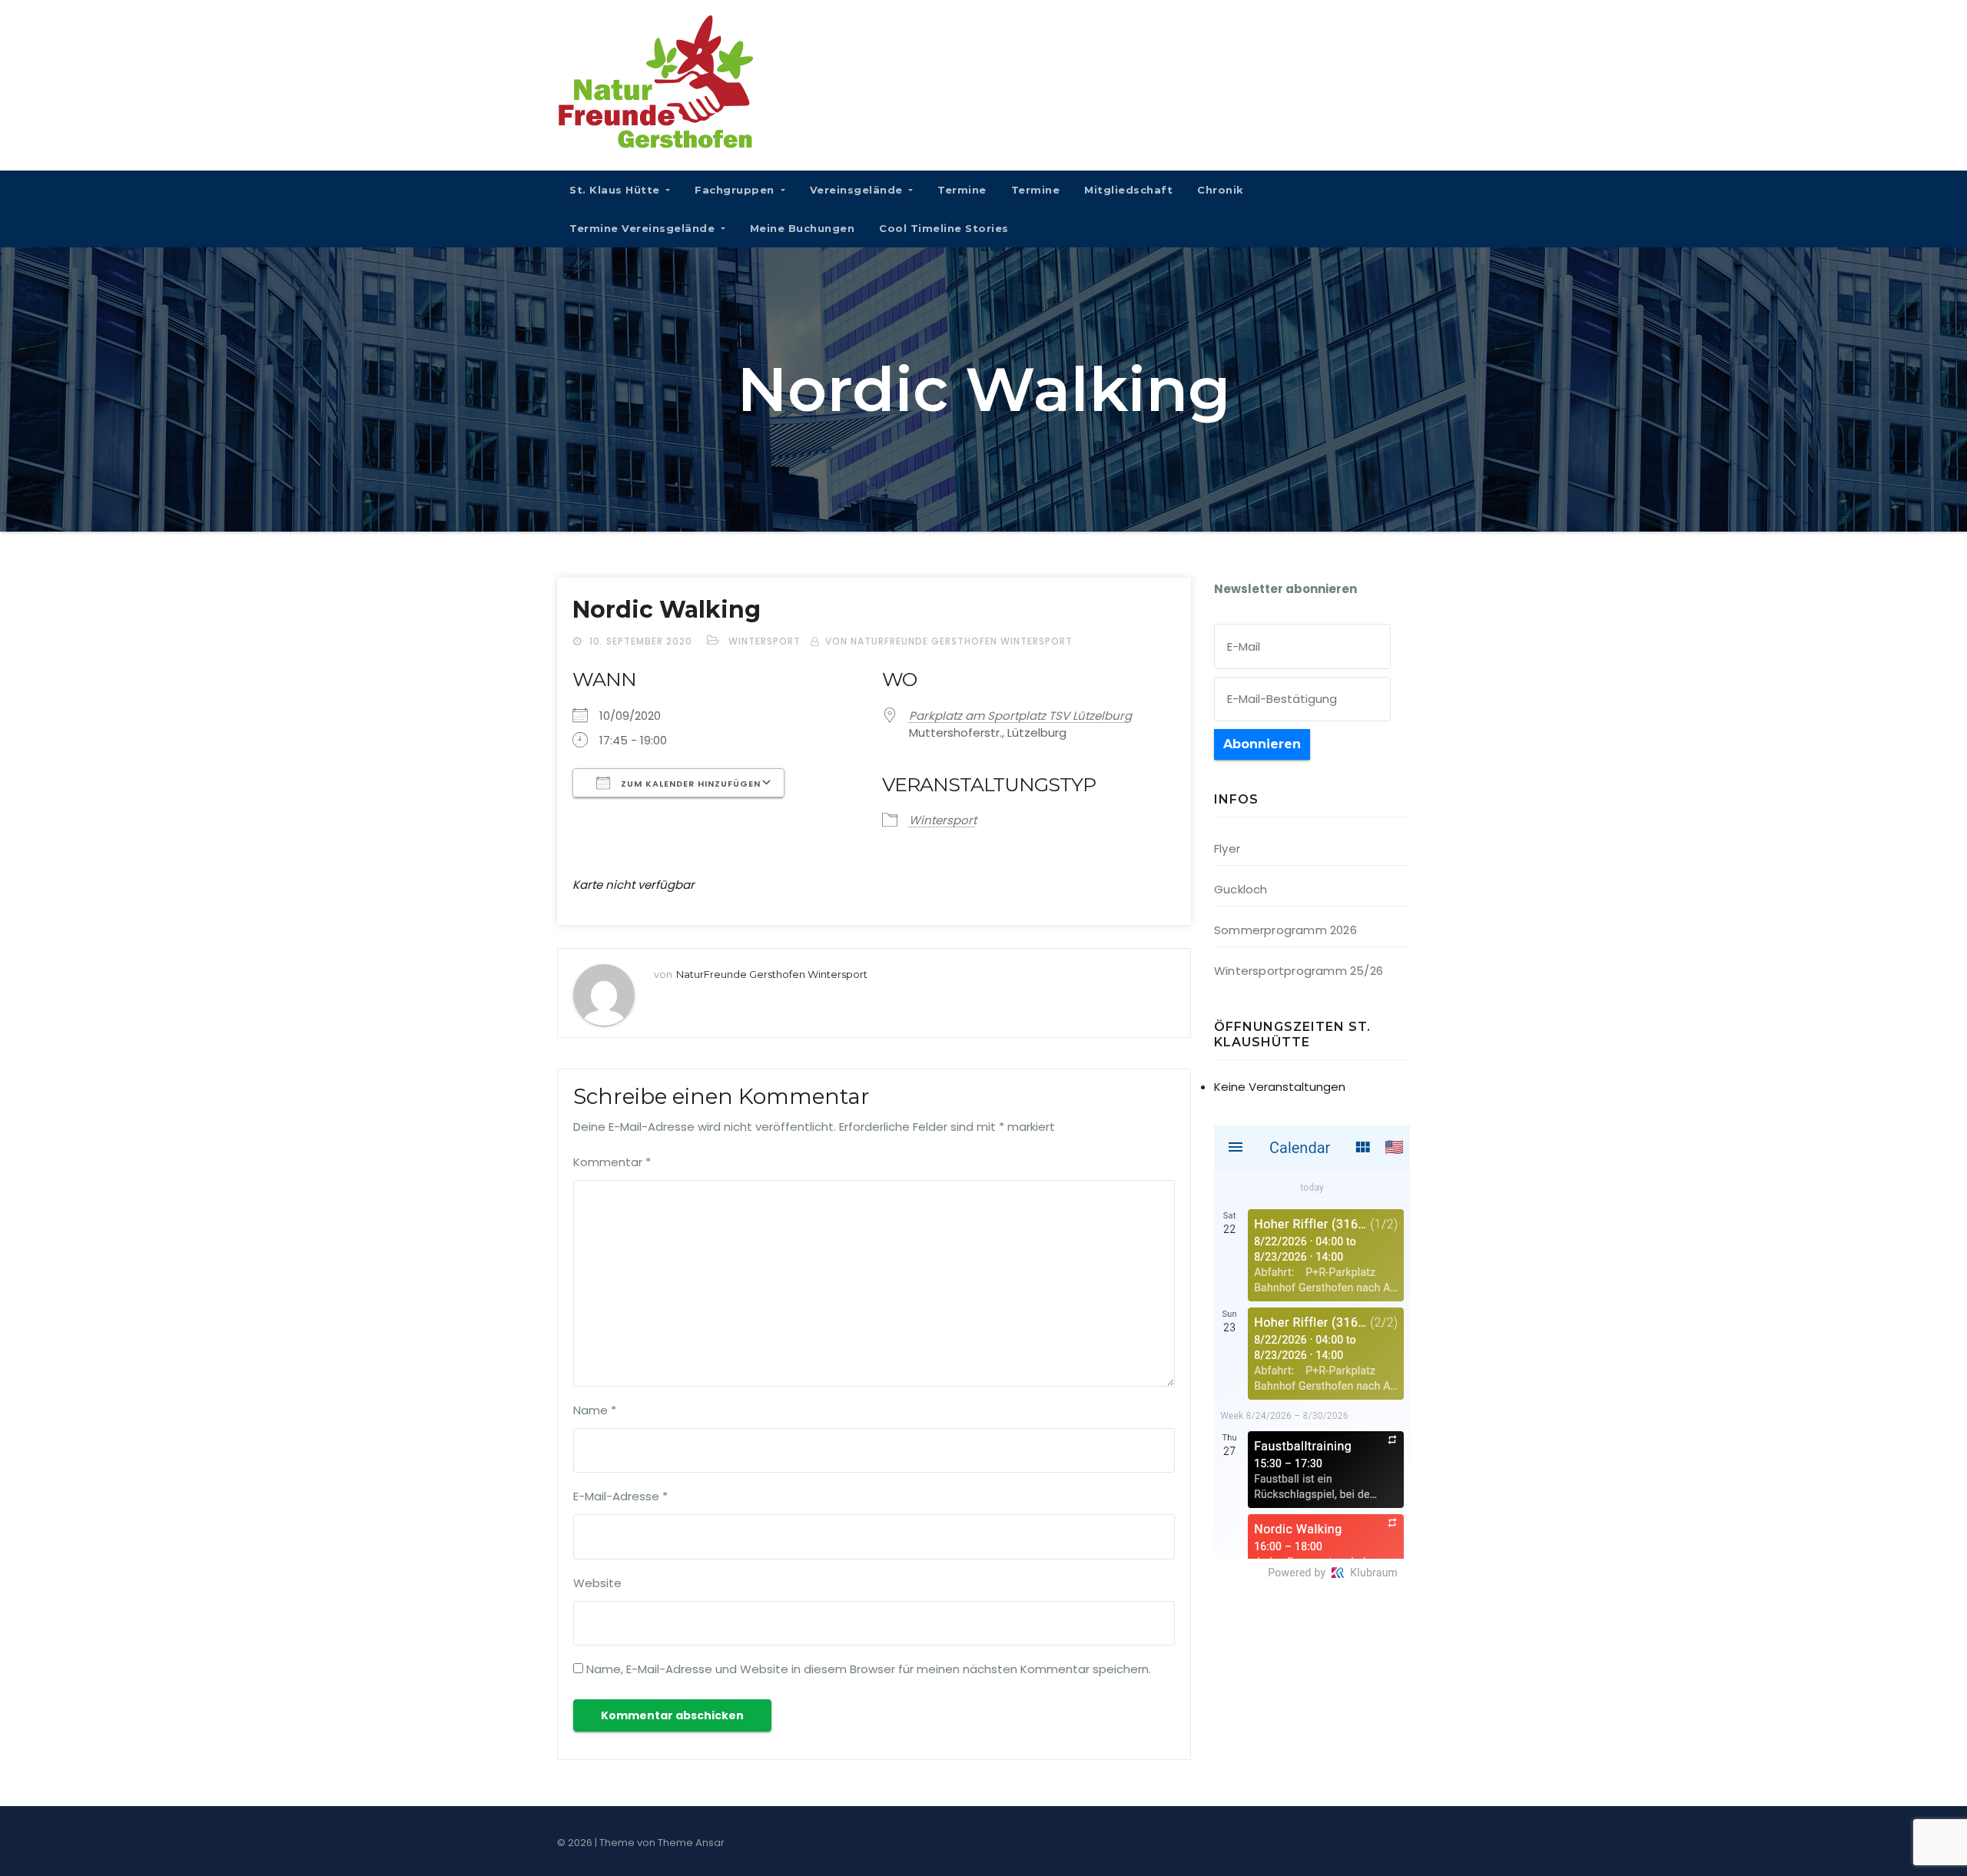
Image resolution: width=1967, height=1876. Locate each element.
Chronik (1221, 190)
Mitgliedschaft (1128, 190)
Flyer (1227, 849)
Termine (962, 190)
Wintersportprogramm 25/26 (1299, 971)
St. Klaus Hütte (616, 190)
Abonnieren (1262, 744)
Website (597, 1583)
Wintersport (765, 641)
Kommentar (612, 1162)
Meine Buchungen (803, 228)
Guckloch (1241, 889)
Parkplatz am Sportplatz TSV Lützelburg (1020, 716)
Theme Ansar (691, 1843)
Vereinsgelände (858, 190)
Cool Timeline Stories (944, 228)
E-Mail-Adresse (620, 1496)
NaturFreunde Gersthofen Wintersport (772, 974)
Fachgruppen (736, 190)
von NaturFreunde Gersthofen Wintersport (949, 641)
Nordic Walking (667, 610)
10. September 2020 (642, 641)
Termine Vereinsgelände (644, 228)
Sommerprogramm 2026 (1285, 930)
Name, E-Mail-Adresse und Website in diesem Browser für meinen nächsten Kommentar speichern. (869, 1669)
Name (595, 1410)
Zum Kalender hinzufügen (689, 784)
